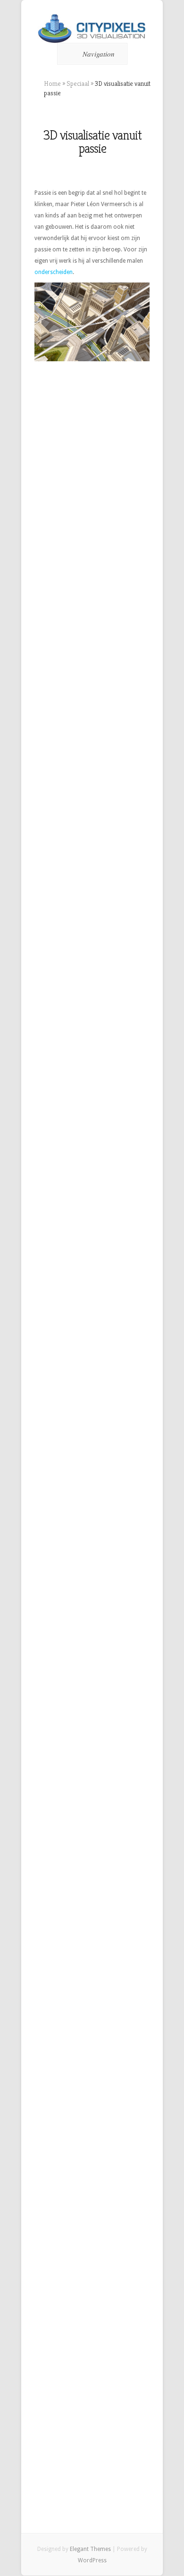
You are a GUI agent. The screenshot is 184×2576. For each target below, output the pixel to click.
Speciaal (78, 83)
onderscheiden (54, 272)
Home (52, 83)
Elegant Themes (90, 2549)
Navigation (99, 54)
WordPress (92, 2560)
